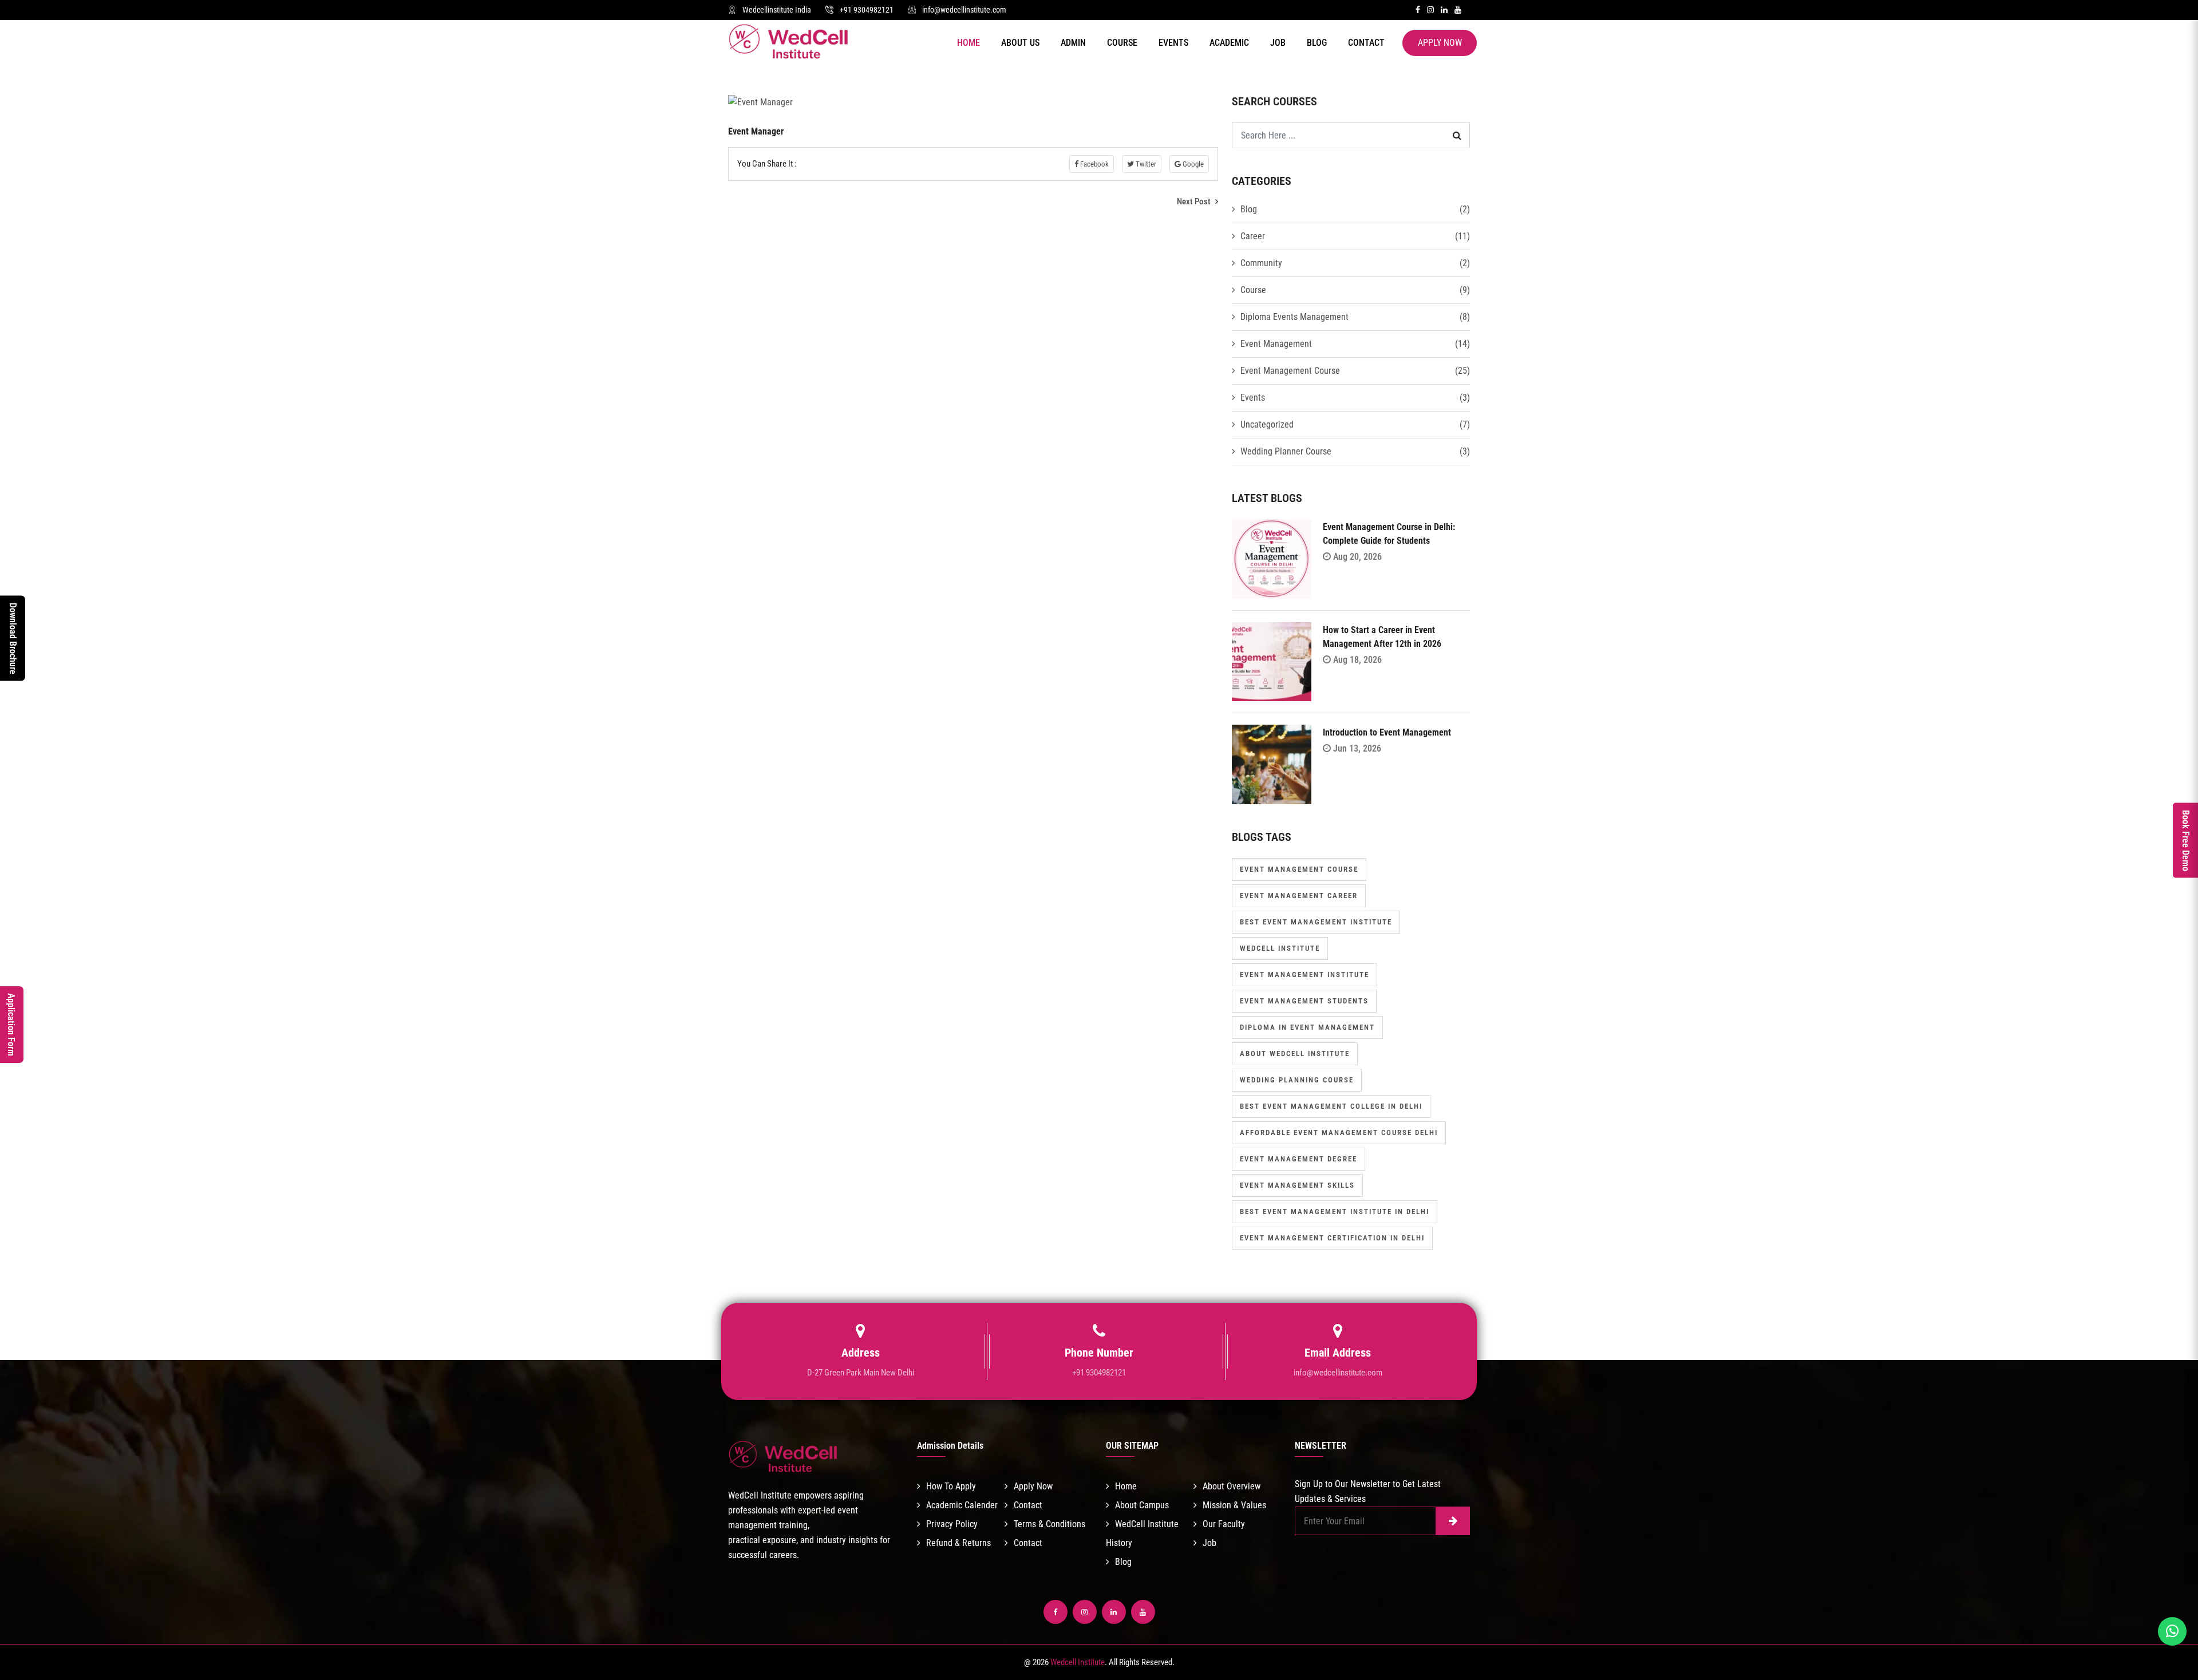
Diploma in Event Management (1307, 1027)
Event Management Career (1299, 896)
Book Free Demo (2186, 840)
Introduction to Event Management (1387, 732)
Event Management (1276, 344)
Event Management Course (1290, 371)
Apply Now (1440, 43)
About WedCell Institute (1295, 1054)
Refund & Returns (958, 1543)
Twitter (1145, 164)
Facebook (1094, 164)
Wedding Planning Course (1297, 1080)
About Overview (1232, 1486)
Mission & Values (1234, 1505)
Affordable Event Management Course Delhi (1339, 1132)
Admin (1073, 43)
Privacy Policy (952, 1524)
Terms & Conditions (1049, 1524)
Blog (1317, 43)
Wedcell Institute (1280, 948)
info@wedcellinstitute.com (964, 10)
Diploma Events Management (1294, 317)
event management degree (1298, 1159)
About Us (1020, 43)
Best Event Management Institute (1316, 922)
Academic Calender (962, 1505)
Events (1173, 43)
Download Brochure (13, 639)
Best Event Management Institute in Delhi (1335, 1211)
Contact (1366, 43)
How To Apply (951, 1486)
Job (1278, 43)
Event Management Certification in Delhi (1332, 1238)
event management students (1304, 1001)
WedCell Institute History (1142, 1533)
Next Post (1195, 201)
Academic (1229, 43)
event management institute (1304, 975)
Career (1253, 236)
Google (1192, 164)
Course (1122, 43)
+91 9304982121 (867, 10)
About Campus (1142, 1505)
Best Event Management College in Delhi (1331, 1106)
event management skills (1297, 1185)
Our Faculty (1224, 1524)
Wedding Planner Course (1286, 451)
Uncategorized (1267, 424)
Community (1261, 263)
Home (968, 43)
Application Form (11, 1025)
